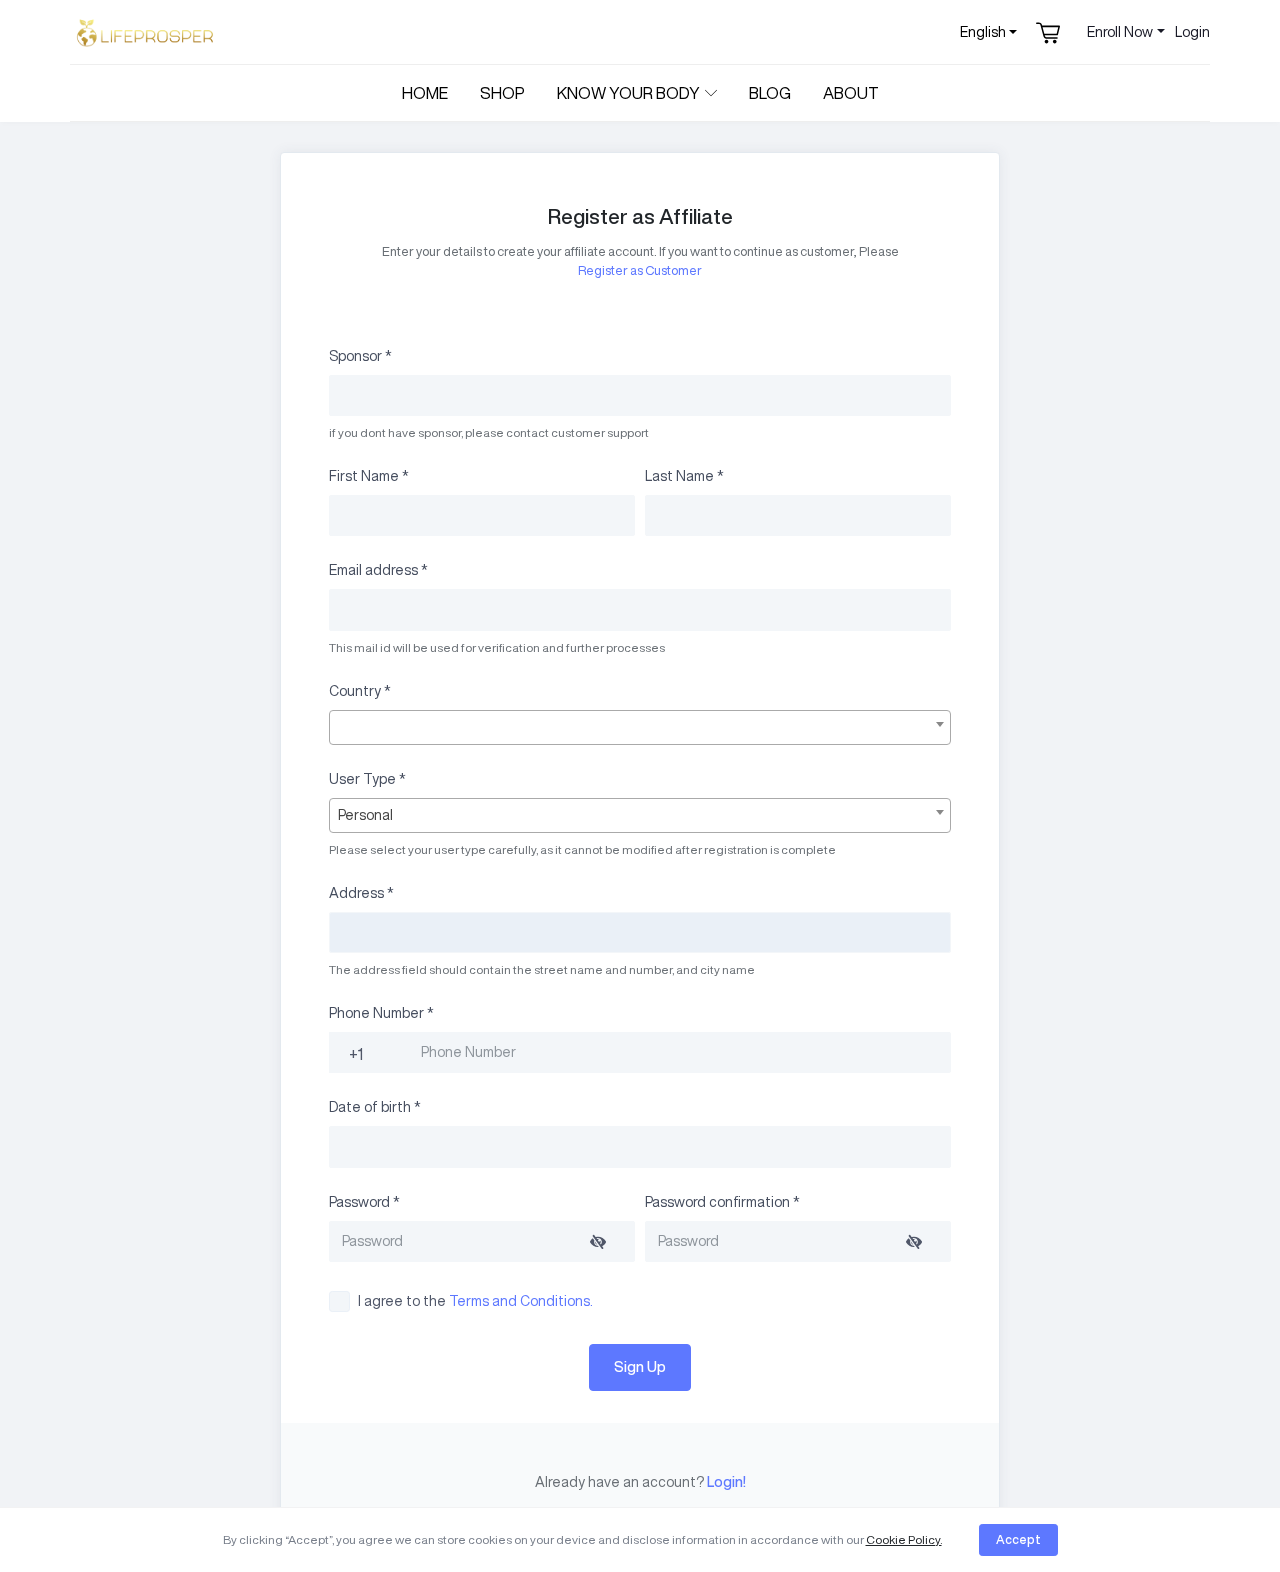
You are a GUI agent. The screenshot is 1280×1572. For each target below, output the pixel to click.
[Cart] (1049, 32)
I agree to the (475, 1301)
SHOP (502, 93)
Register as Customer (640, 270)
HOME (425, 93)
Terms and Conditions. (521, 1301)
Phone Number (381, 1013)
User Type (367, 779)
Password (364, 1202)
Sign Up (640, 1367)
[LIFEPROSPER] (145, 32)
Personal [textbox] (365, 815)
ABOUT (851, 93)
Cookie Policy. (904, 1539)
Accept (1018, 1539)
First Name (369, 476)
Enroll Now (1120, 32)
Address (361, 893)
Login (1192, 32)
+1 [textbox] (356, 1054)
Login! (725, 1482)
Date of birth (375, 1107)
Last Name (684, 476)
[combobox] (640, 727)
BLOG (770, 93)
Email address (378, 570)
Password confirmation (722, 1202)
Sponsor (360, 356)
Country (360, 691)
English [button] (983, 32)
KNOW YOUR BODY (628, 93)
